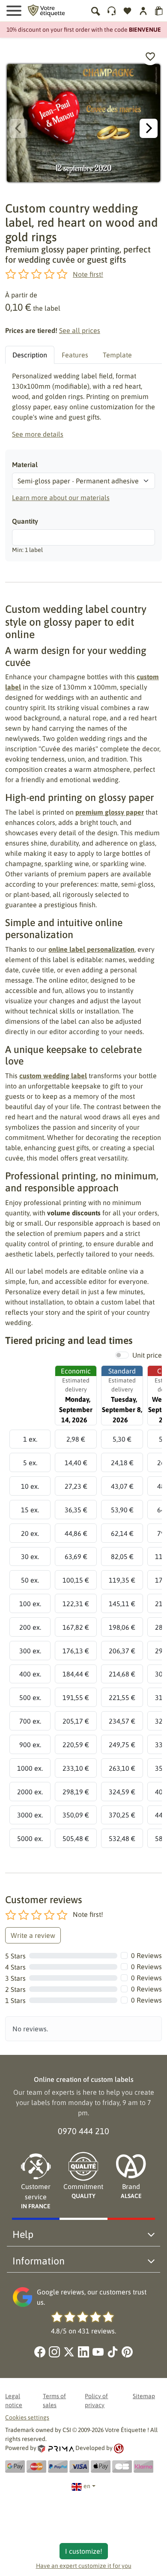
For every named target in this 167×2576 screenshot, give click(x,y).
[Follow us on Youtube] (98, 2352)
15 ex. (30, 1510)
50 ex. (30, 1580)
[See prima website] (57, 2448)
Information (39, 2261)
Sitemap (144, 2396)
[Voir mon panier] (159, 11)
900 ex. (30, 1745)
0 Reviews (146, 1955)
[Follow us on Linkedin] (83, 2352)
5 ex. (30, 1463)
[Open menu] (14, 11)
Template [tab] (117, 355)
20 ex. (30, 1533)
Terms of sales (54, 2401)
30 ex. (30, 1556)
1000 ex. (30, 1768)
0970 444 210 (83, 2131)
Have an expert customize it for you (84, 2566)
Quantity (25, 521)
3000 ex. (30, 1815)
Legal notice (14, 2401)
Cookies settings (27, 2417)
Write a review (33, 1935)
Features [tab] (75, 355)
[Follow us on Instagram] (54, 2352)
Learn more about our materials (61, 498)
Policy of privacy (96, 2401)
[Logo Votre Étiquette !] (46, 10)
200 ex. (30, 1627)
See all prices (80, 330)
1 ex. (30, 1439)
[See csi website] (119, 2448)
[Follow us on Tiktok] (113, 2352)
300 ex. (30, 1651)
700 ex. (30, 1721)
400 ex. (30, 1674)
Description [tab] (30, 355)
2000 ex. (30, 1792)
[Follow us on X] (69, 2352)
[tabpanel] (83, 405)
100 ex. (30, 1604)
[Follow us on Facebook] (40, 2352)
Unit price (147, 1355)
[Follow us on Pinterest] (127, 2352)
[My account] (112, 11)
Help (23, 2234)
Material (25, 465)
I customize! (84, 2551)
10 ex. (30, 1486)
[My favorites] (127, 11)
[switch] (122, 1355)
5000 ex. (30, 1838)
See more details (38, 434)
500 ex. (30, 1697)
